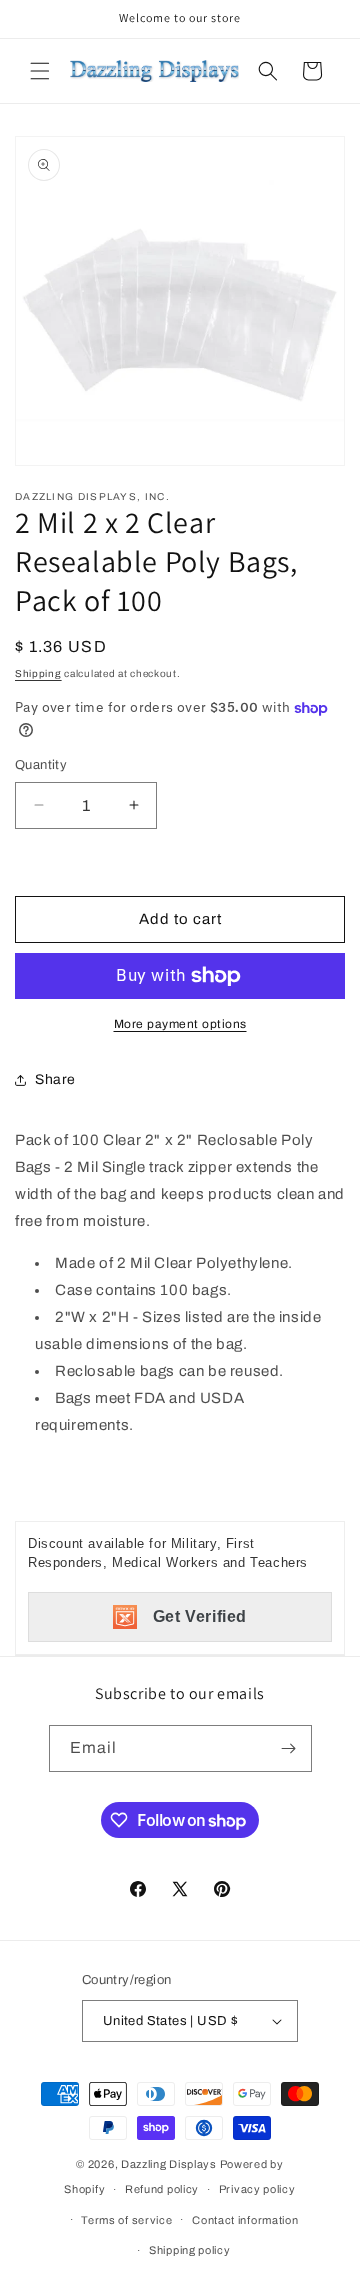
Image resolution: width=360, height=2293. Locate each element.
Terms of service (126, 2220)
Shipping (38, 673)
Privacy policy (257, 2189)
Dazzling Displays (169, 2164)
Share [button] (55, 1079)
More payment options (180, 1024)
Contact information (245, 2220)
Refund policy (162, 2189)
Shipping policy (190, 2250)
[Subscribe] (289, 1748)
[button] (40, 71)
